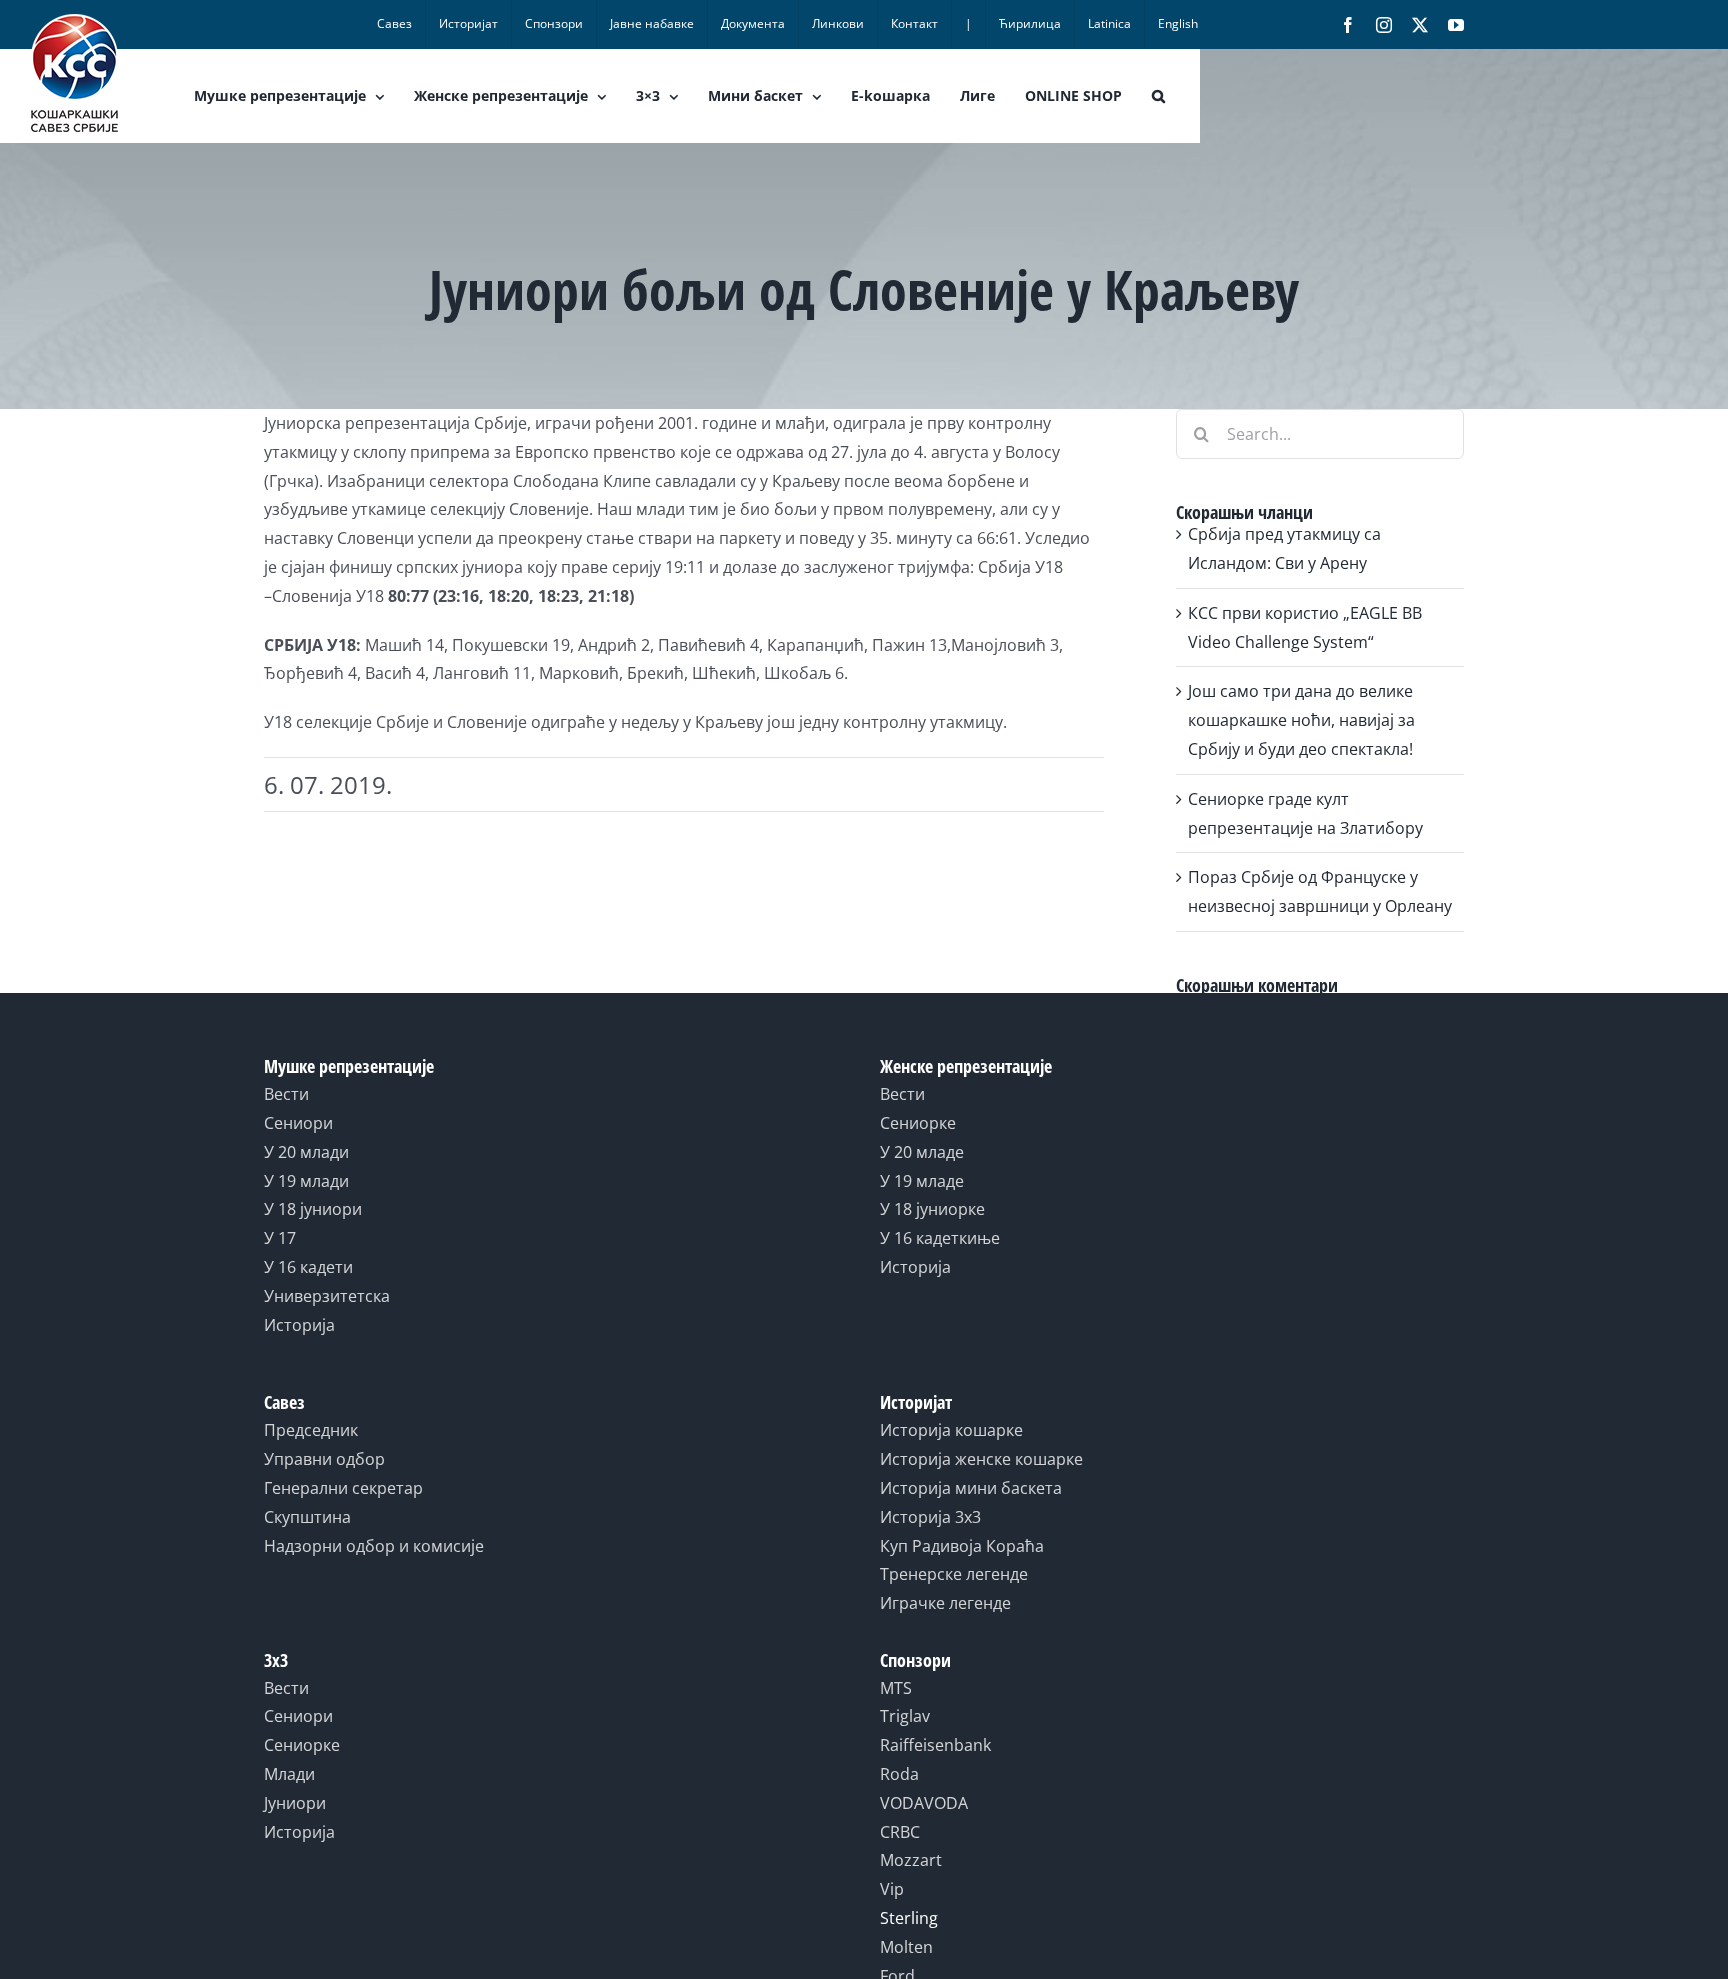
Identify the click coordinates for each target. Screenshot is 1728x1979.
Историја (299, 1325)
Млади (289, 1774)
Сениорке (918, 1123)
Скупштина (307, 1517)
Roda (899, 1774)
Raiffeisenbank (935, 1745)
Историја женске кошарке (981, 1459)
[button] (1158, 96)
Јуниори (295, 1803)
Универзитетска (327, 1296)
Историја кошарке (951, 1430)
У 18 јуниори (313, 1209)
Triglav (905, 1716)
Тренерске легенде (954, 1574)
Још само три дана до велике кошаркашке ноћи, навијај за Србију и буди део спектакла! (1301, 720)
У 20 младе (922, 1152)
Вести (286, 1094)
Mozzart (911, 1860)
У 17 (280, 1238)
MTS (896, 1688)
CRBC (900, 1832)
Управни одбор (324, 1459)
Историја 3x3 (930, 1517)
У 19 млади (306, 1181)
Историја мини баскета (971, 1488)
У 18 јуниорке (932, 1209)
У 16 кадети (308, 1267)
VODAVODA (924, 1803)
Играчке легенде (945, 1603)
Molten (906, 1947)
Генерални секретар (343, 1488)
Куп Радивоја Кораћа (962, 1546)
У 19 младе (922, 1181)
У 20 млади (306, 1152)
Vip (892, 1889)
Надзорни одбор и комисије (374, 1546)
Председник (311, 1430)
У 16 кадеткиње (940, 1238)
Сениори (298, 1123)
